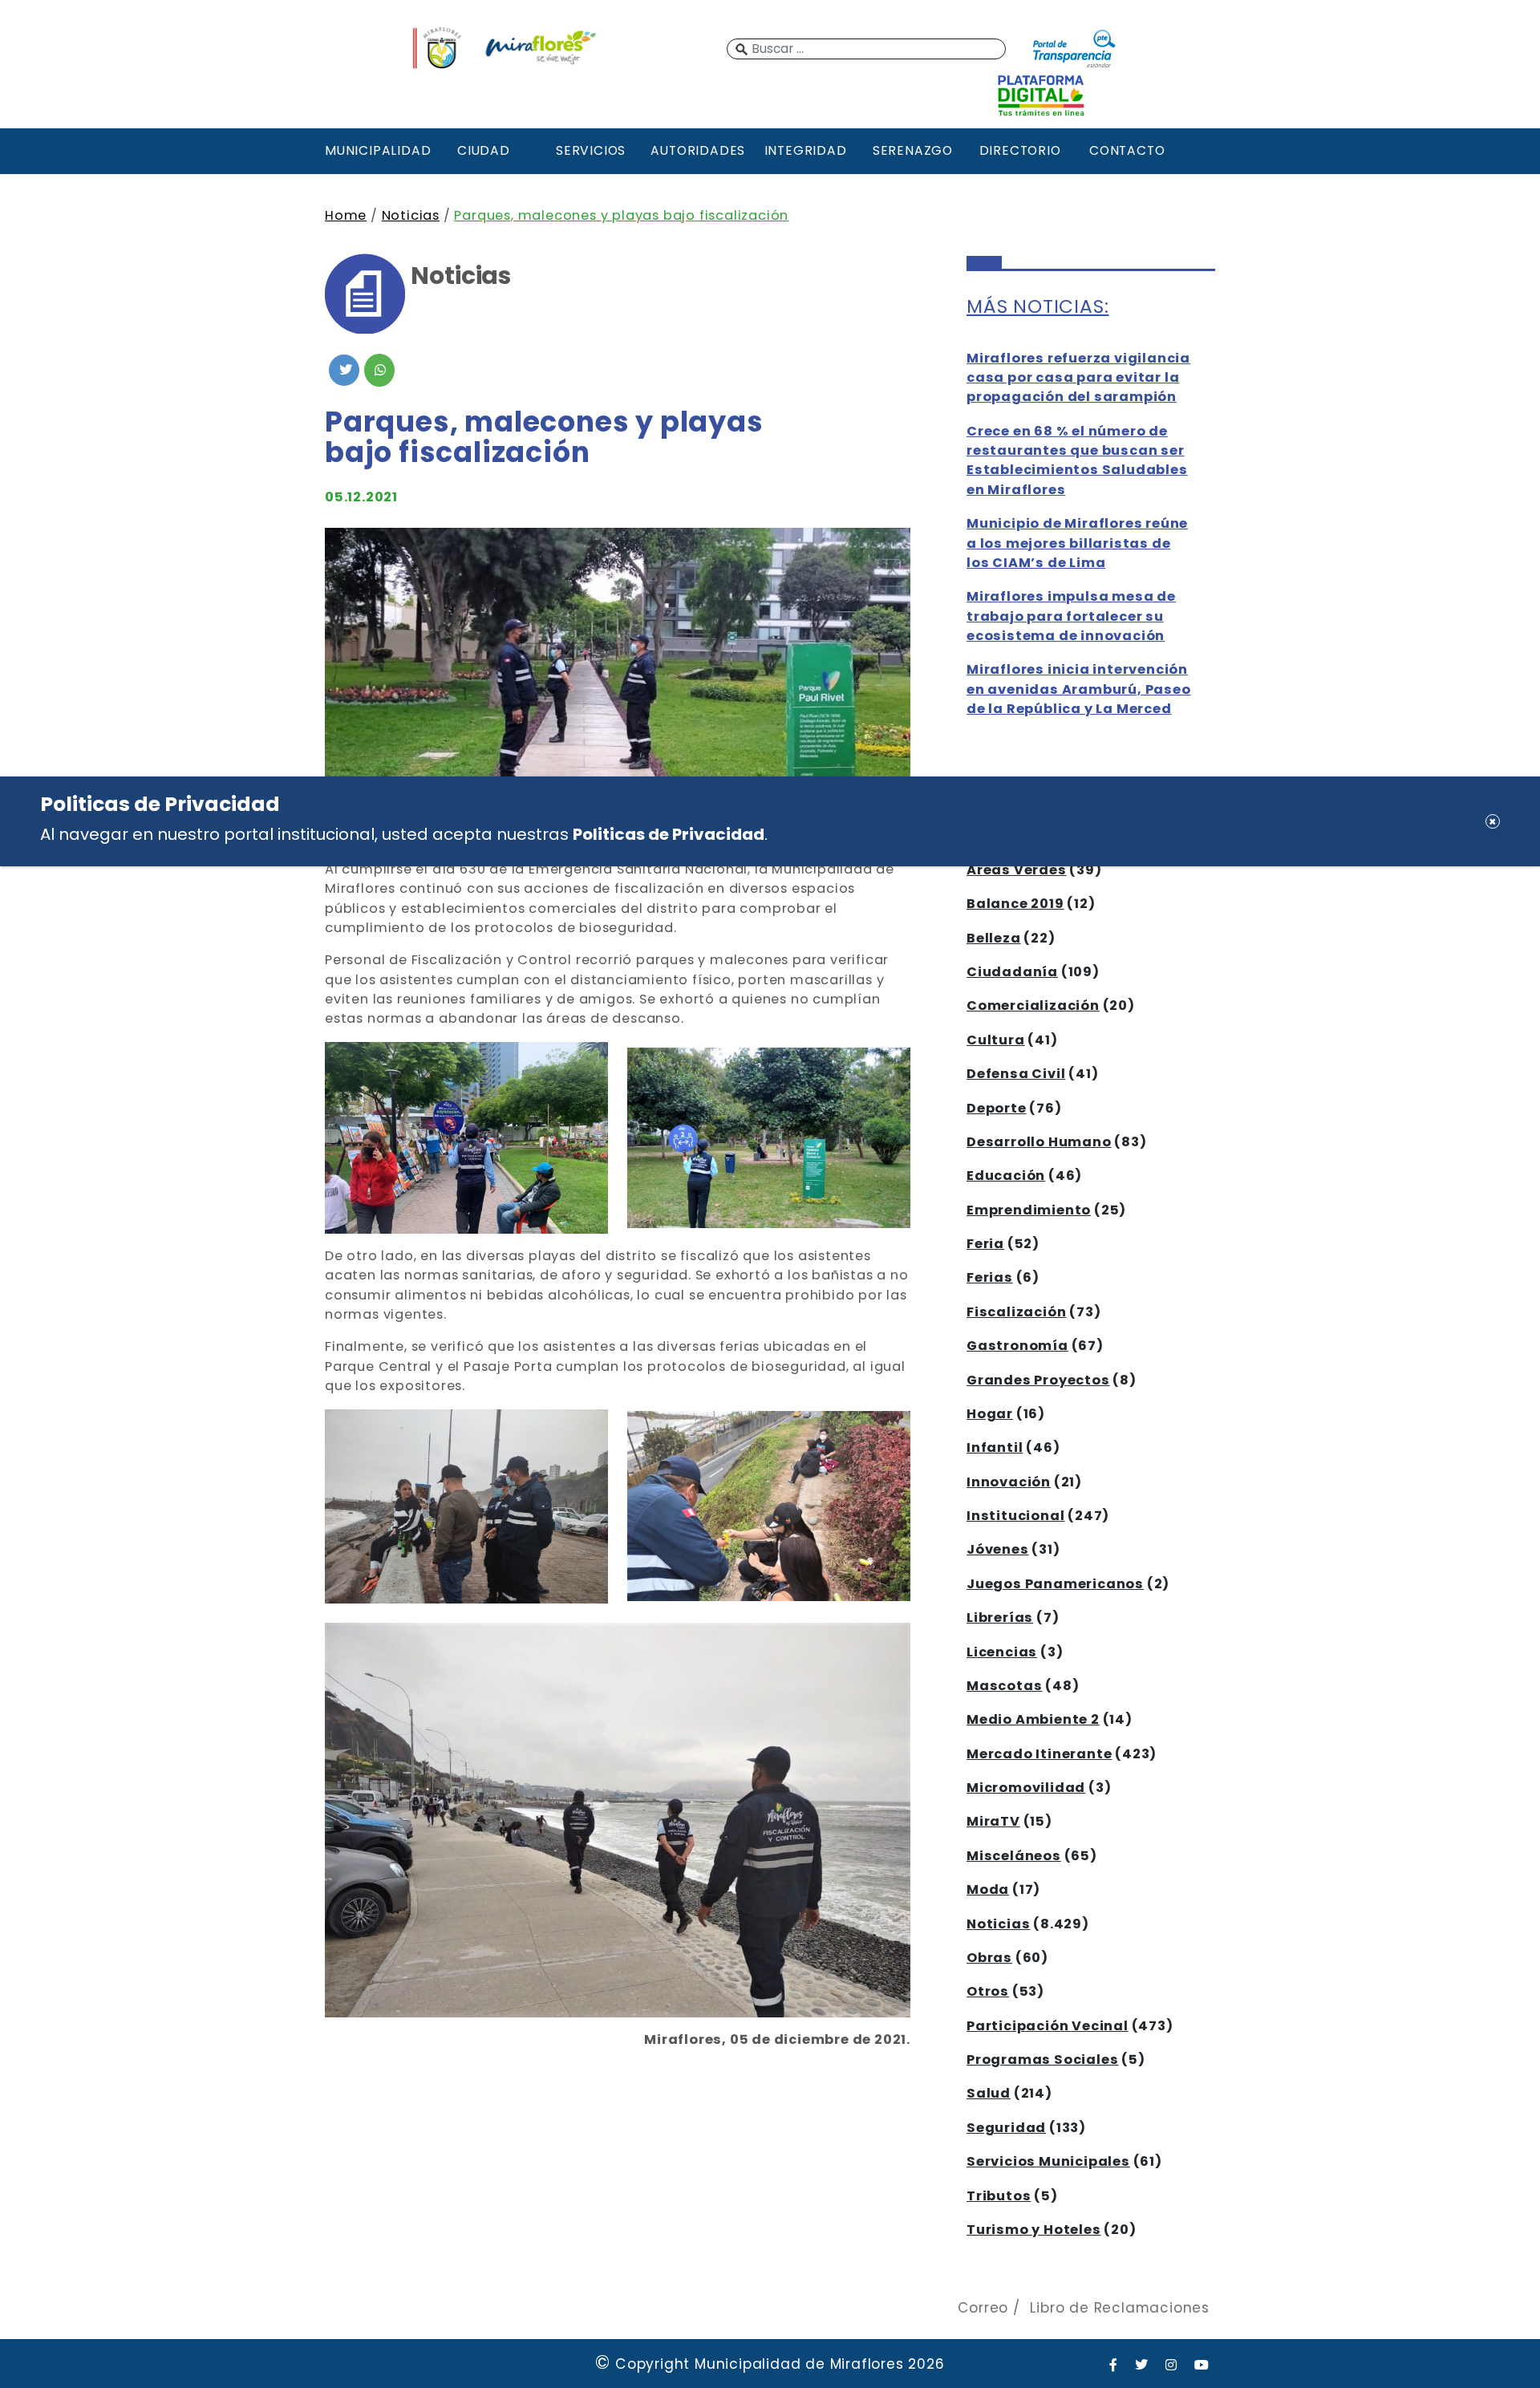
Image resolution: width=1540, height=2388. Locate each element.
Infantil (995, 1447)
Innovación (1009, 1482)
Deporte (997, 1108)
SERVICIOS (591, 150)
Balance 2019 (1015, 904)
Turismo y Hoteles (1034, 2230)
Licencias (1002, 1652)
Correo (983, 2308)
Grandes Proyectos (1038, 1380)
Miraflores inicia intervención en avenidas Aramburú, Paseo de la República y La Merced (1079, 689)
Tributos (999, 2196)
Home (346, 215)
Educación (1006, 1176)
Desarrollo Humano (1039, 1142)
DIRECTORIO (1020, 150)
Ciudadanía (1012, 972)
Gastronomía (1017, 1346)
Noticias (411, 215)
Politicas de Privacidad (669, 834)
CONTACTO (1127, 150)
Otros (988, 1991)
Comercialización (1033, 1005)
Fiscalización (1016, 1312)
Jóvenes (998, 1549)
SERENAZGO (913, 150)
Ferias (990, 1277)
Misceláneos (1014, 1856)
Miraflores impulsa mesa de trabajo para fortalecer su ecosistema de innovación (1071, 616)
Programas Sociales (1042, 2060)
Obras (989, 1958)
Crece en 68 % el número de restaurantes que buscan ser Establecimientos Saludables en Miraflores (1077, 460)
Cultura (996, 1040)
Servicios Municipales (1048, 2161)
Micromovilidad (1026, 1788)
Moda (988, 1889)
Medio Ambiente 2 (1033, 1719)
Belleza (994, 938)
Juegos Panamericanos (1055, 1584)
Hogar (990, 1414)
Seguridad (1006, 2128)
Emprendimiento (1029, 1210)
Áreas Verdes (1017, 870)
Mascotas (1004, 1686)
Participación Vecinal (1048, 2026)
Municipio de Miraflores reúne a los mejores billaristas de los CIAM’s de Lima (1077, 543)
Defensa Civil (1016, 1074)
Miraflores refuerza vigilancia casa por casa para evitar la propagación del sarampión (1078, 378)
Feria (985, 1244)
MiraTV (993, 1821)
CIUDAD (484, 150)
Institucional (1015, 1516)
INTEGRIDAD (806, 150)
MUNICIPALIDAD (376, 150)
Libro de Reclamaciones (1120, 2308)
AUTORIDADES (698, 150)
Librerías (1000, 1618)
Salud (989, 2093)
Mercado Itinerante (1039, 1754)
